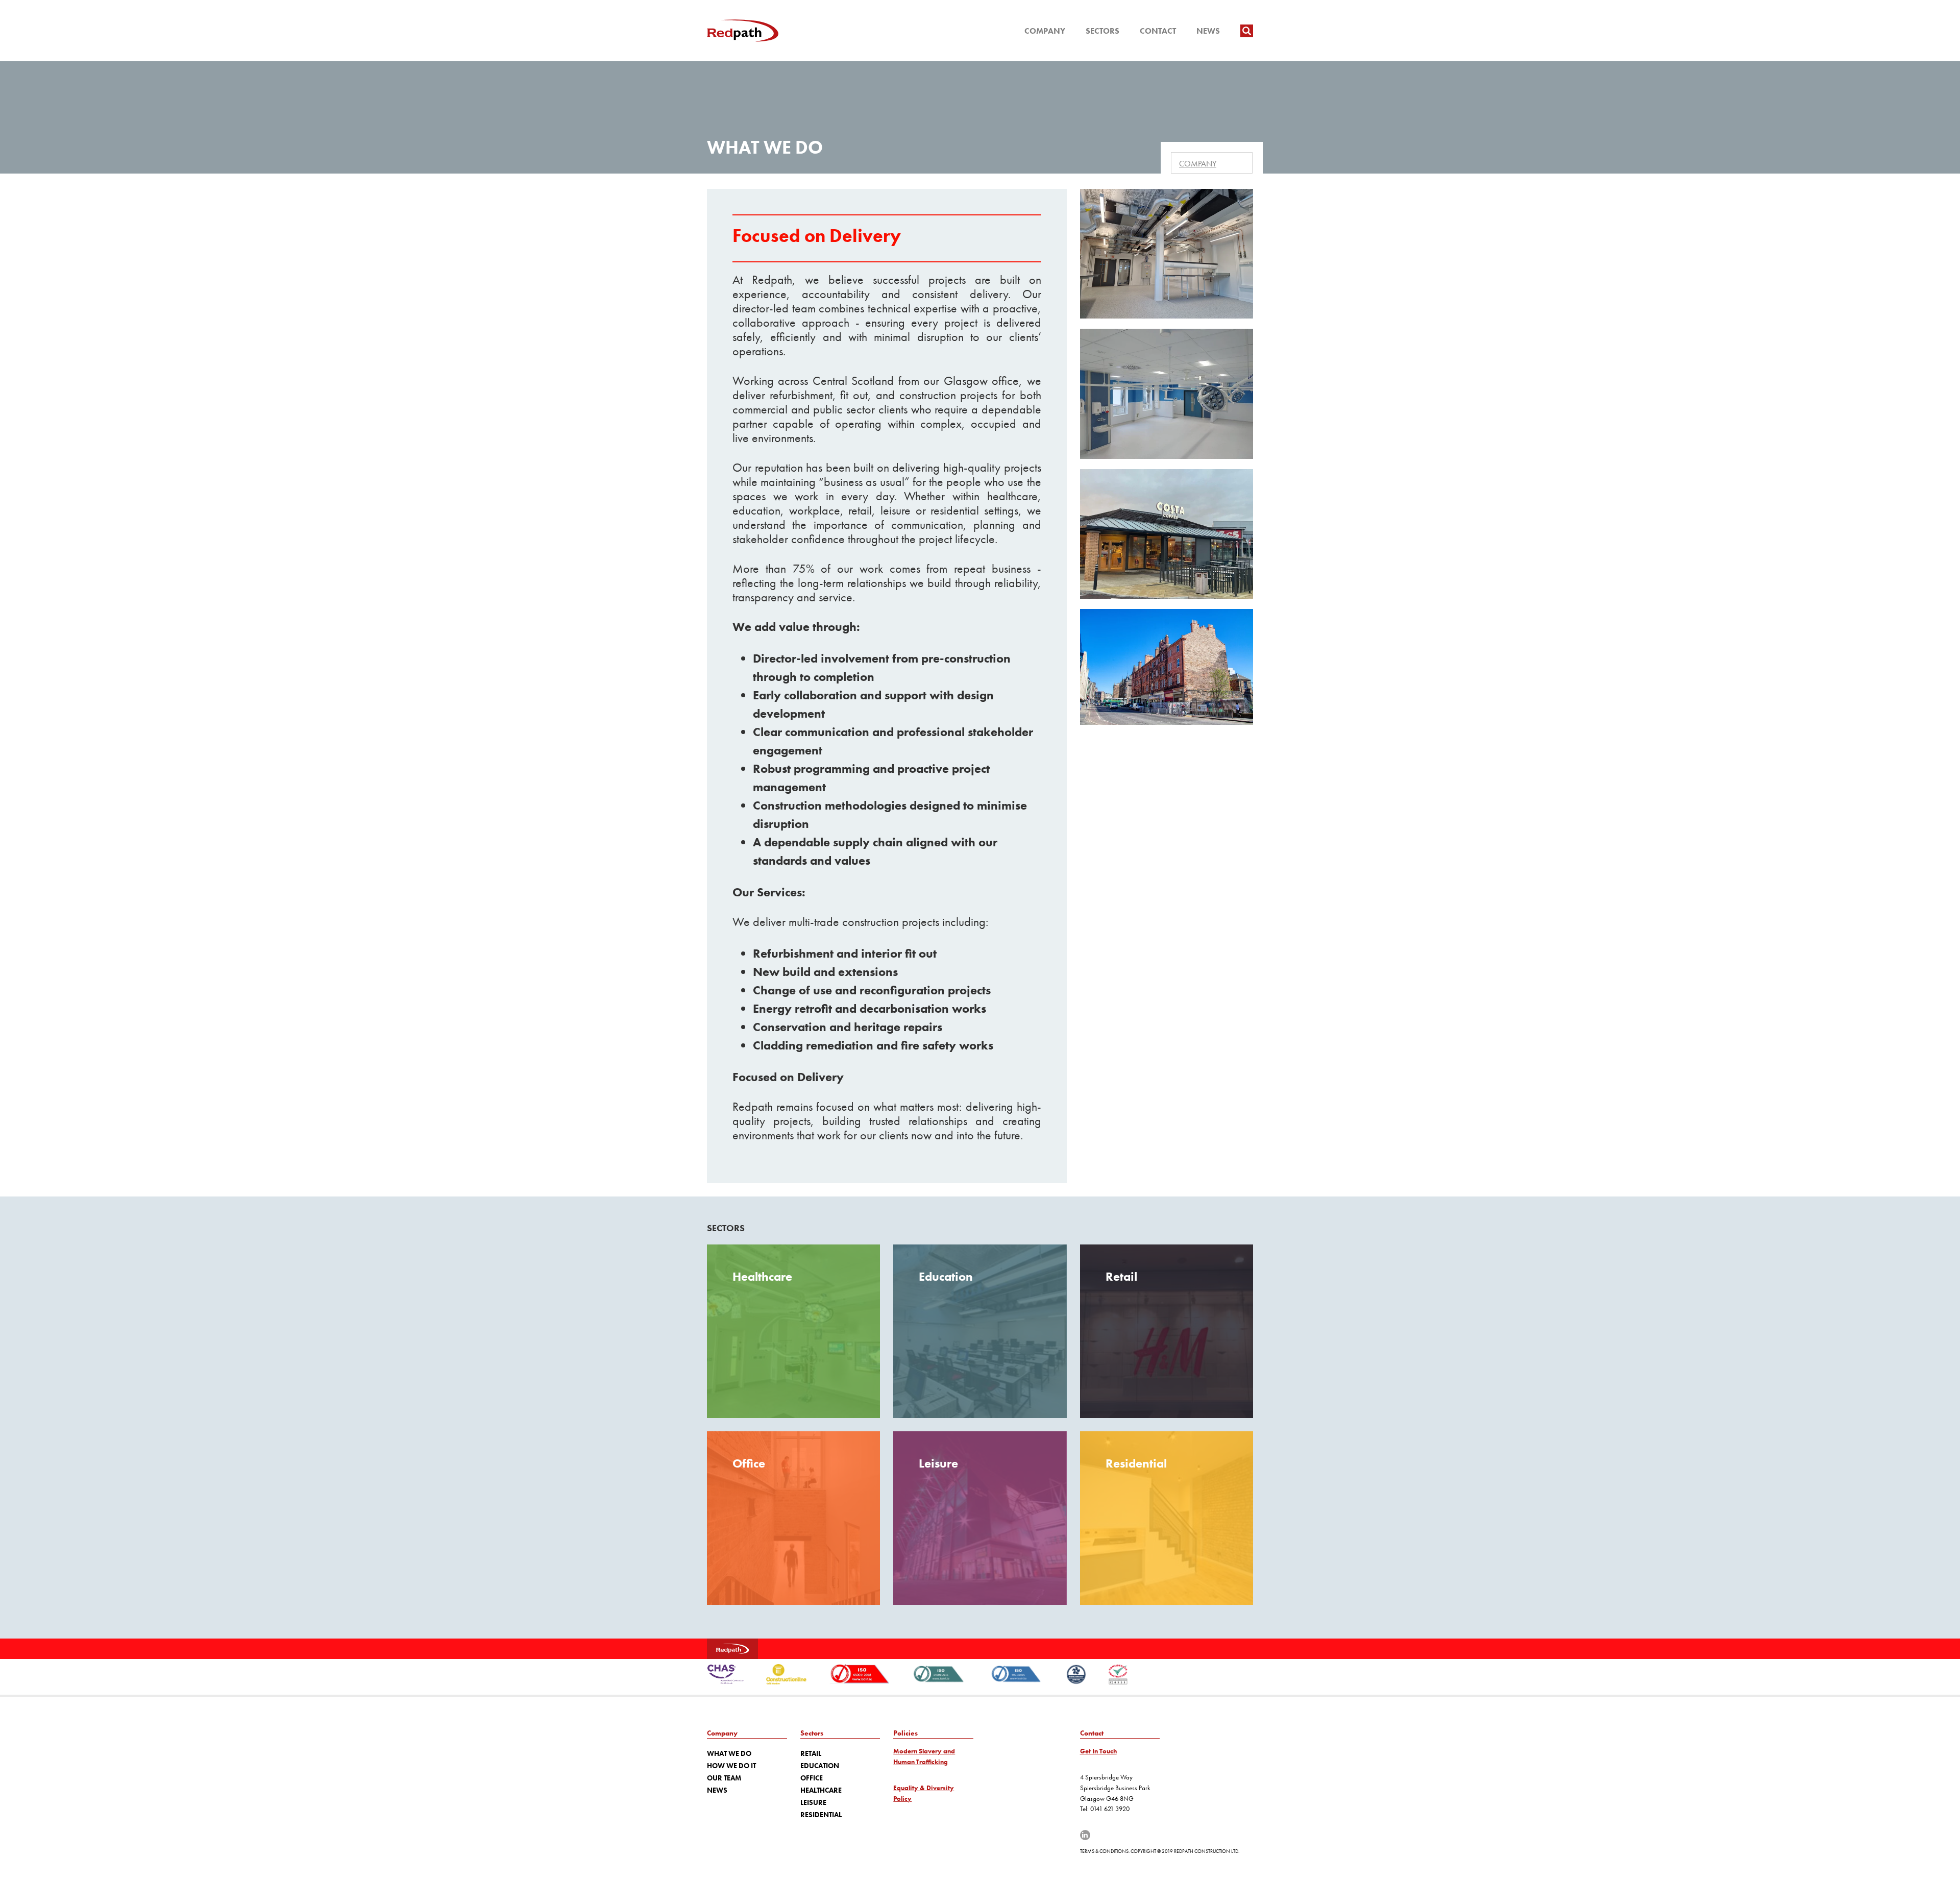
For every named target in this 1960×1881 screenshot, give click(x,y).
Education (820, 1766)
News (1208, 31)
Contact (1158, 31)
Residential (821, 1815)
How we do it (731, 1766)
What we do (729, 1753)
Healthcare (821, 1790)
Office (812, 1778)
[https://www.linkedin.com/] (1085, 1835)
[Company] (1212, 163)
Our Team (724, 1778)
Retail (811, 1753)
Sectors (1102, 31)
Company (1045, 31)
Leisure (813, 1802)
